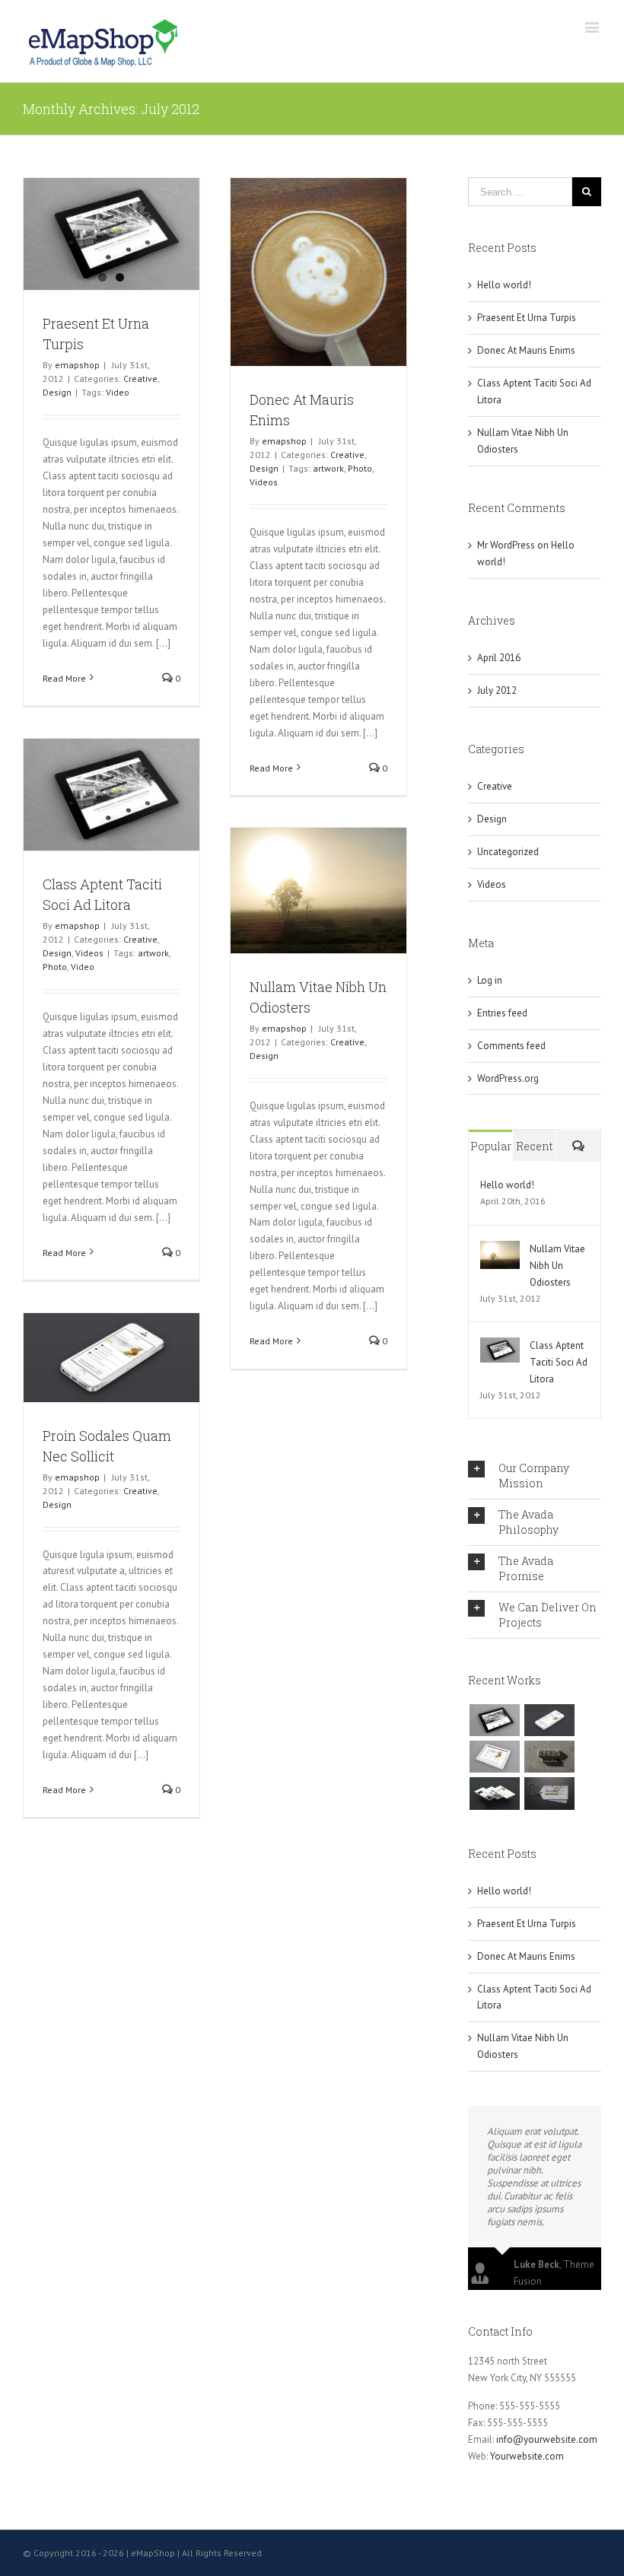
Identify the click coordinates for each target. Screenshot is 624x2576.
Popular (491, 1146)
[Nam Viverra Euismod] (549, 1757)
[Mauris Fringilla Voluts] (549, 1720)
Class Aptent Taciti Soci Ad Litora (559, 1362)
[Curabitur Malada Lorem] (494, 1793)
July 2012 (497, 690)
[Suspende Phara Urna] (549, 1793)
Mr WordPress (506, 545)
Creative (140, 378)
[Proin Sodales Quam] (494, 1757)
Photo (360, 468)
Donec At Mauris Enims (526, 350)
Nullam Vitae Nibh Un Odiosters (557, 1266)
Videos (264, 482)
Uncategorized (508, 852)
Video (118, 392)
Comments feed (511, 1046)
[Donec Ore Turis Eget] (494, 1720)
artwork (328, 468)
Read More (64, 678)
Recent (534, 1146)
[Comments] (578, 1146)
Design (57, 392)
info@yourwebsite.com (547, 2439)
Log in (490, 980)
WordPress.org (508, 1078)
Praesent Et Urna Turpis (527, 318)
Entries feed (502, 1013)
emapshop (77, 365)
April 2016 (499, 658)
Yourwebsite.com (527, 2456)
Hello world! (504, 285)
